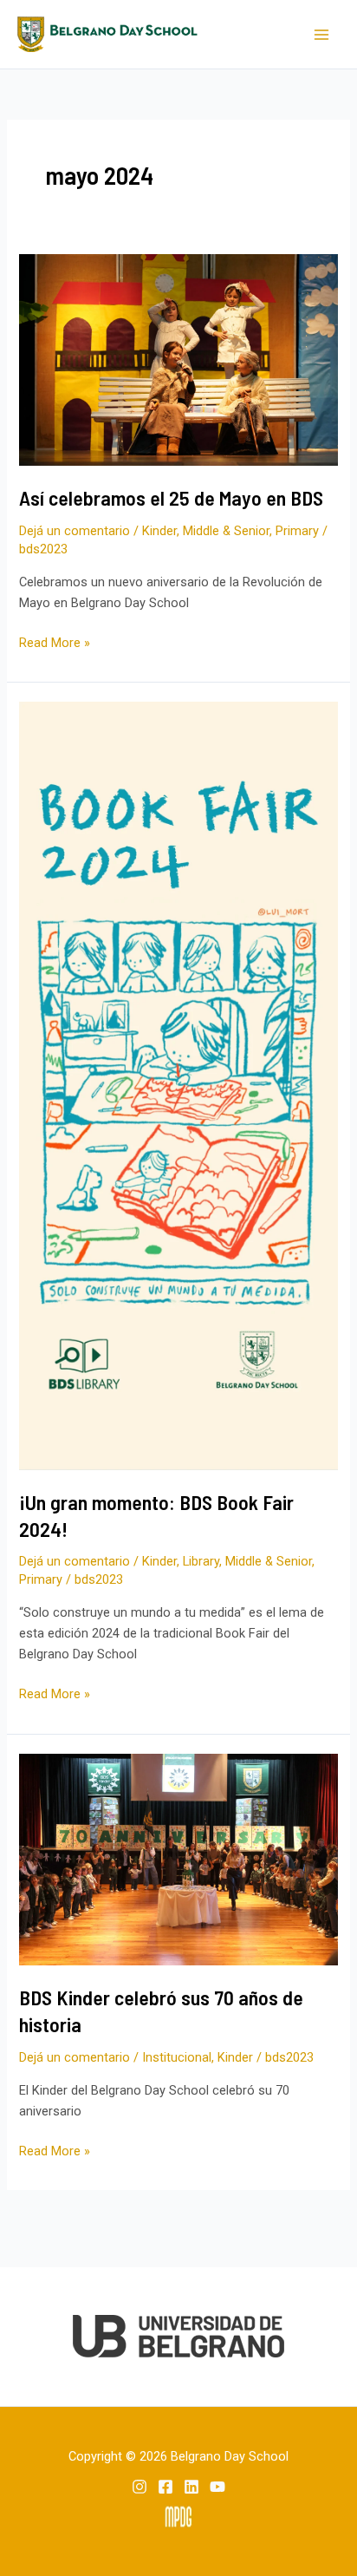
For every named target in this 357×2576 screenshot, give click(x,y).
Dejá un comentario (75, 531)
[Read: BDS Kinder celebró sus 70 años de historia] (178, 1859)
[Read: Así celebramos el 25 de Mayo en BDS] (178, 359)
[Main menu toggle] (321, 35)
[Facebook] (166, 2487)
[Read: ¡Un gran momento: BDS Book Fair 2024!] (178, 1085)
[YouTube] (217, 2487)
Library (201, 1561)
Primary (297, 531)
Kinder (159, 531)
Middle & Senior (226, 531)
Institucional (177, 2057)
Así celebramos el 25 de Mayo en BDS (171, 497)
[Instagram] (140, 2487)
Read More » (55, 641)
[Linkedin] (191, 2487)
